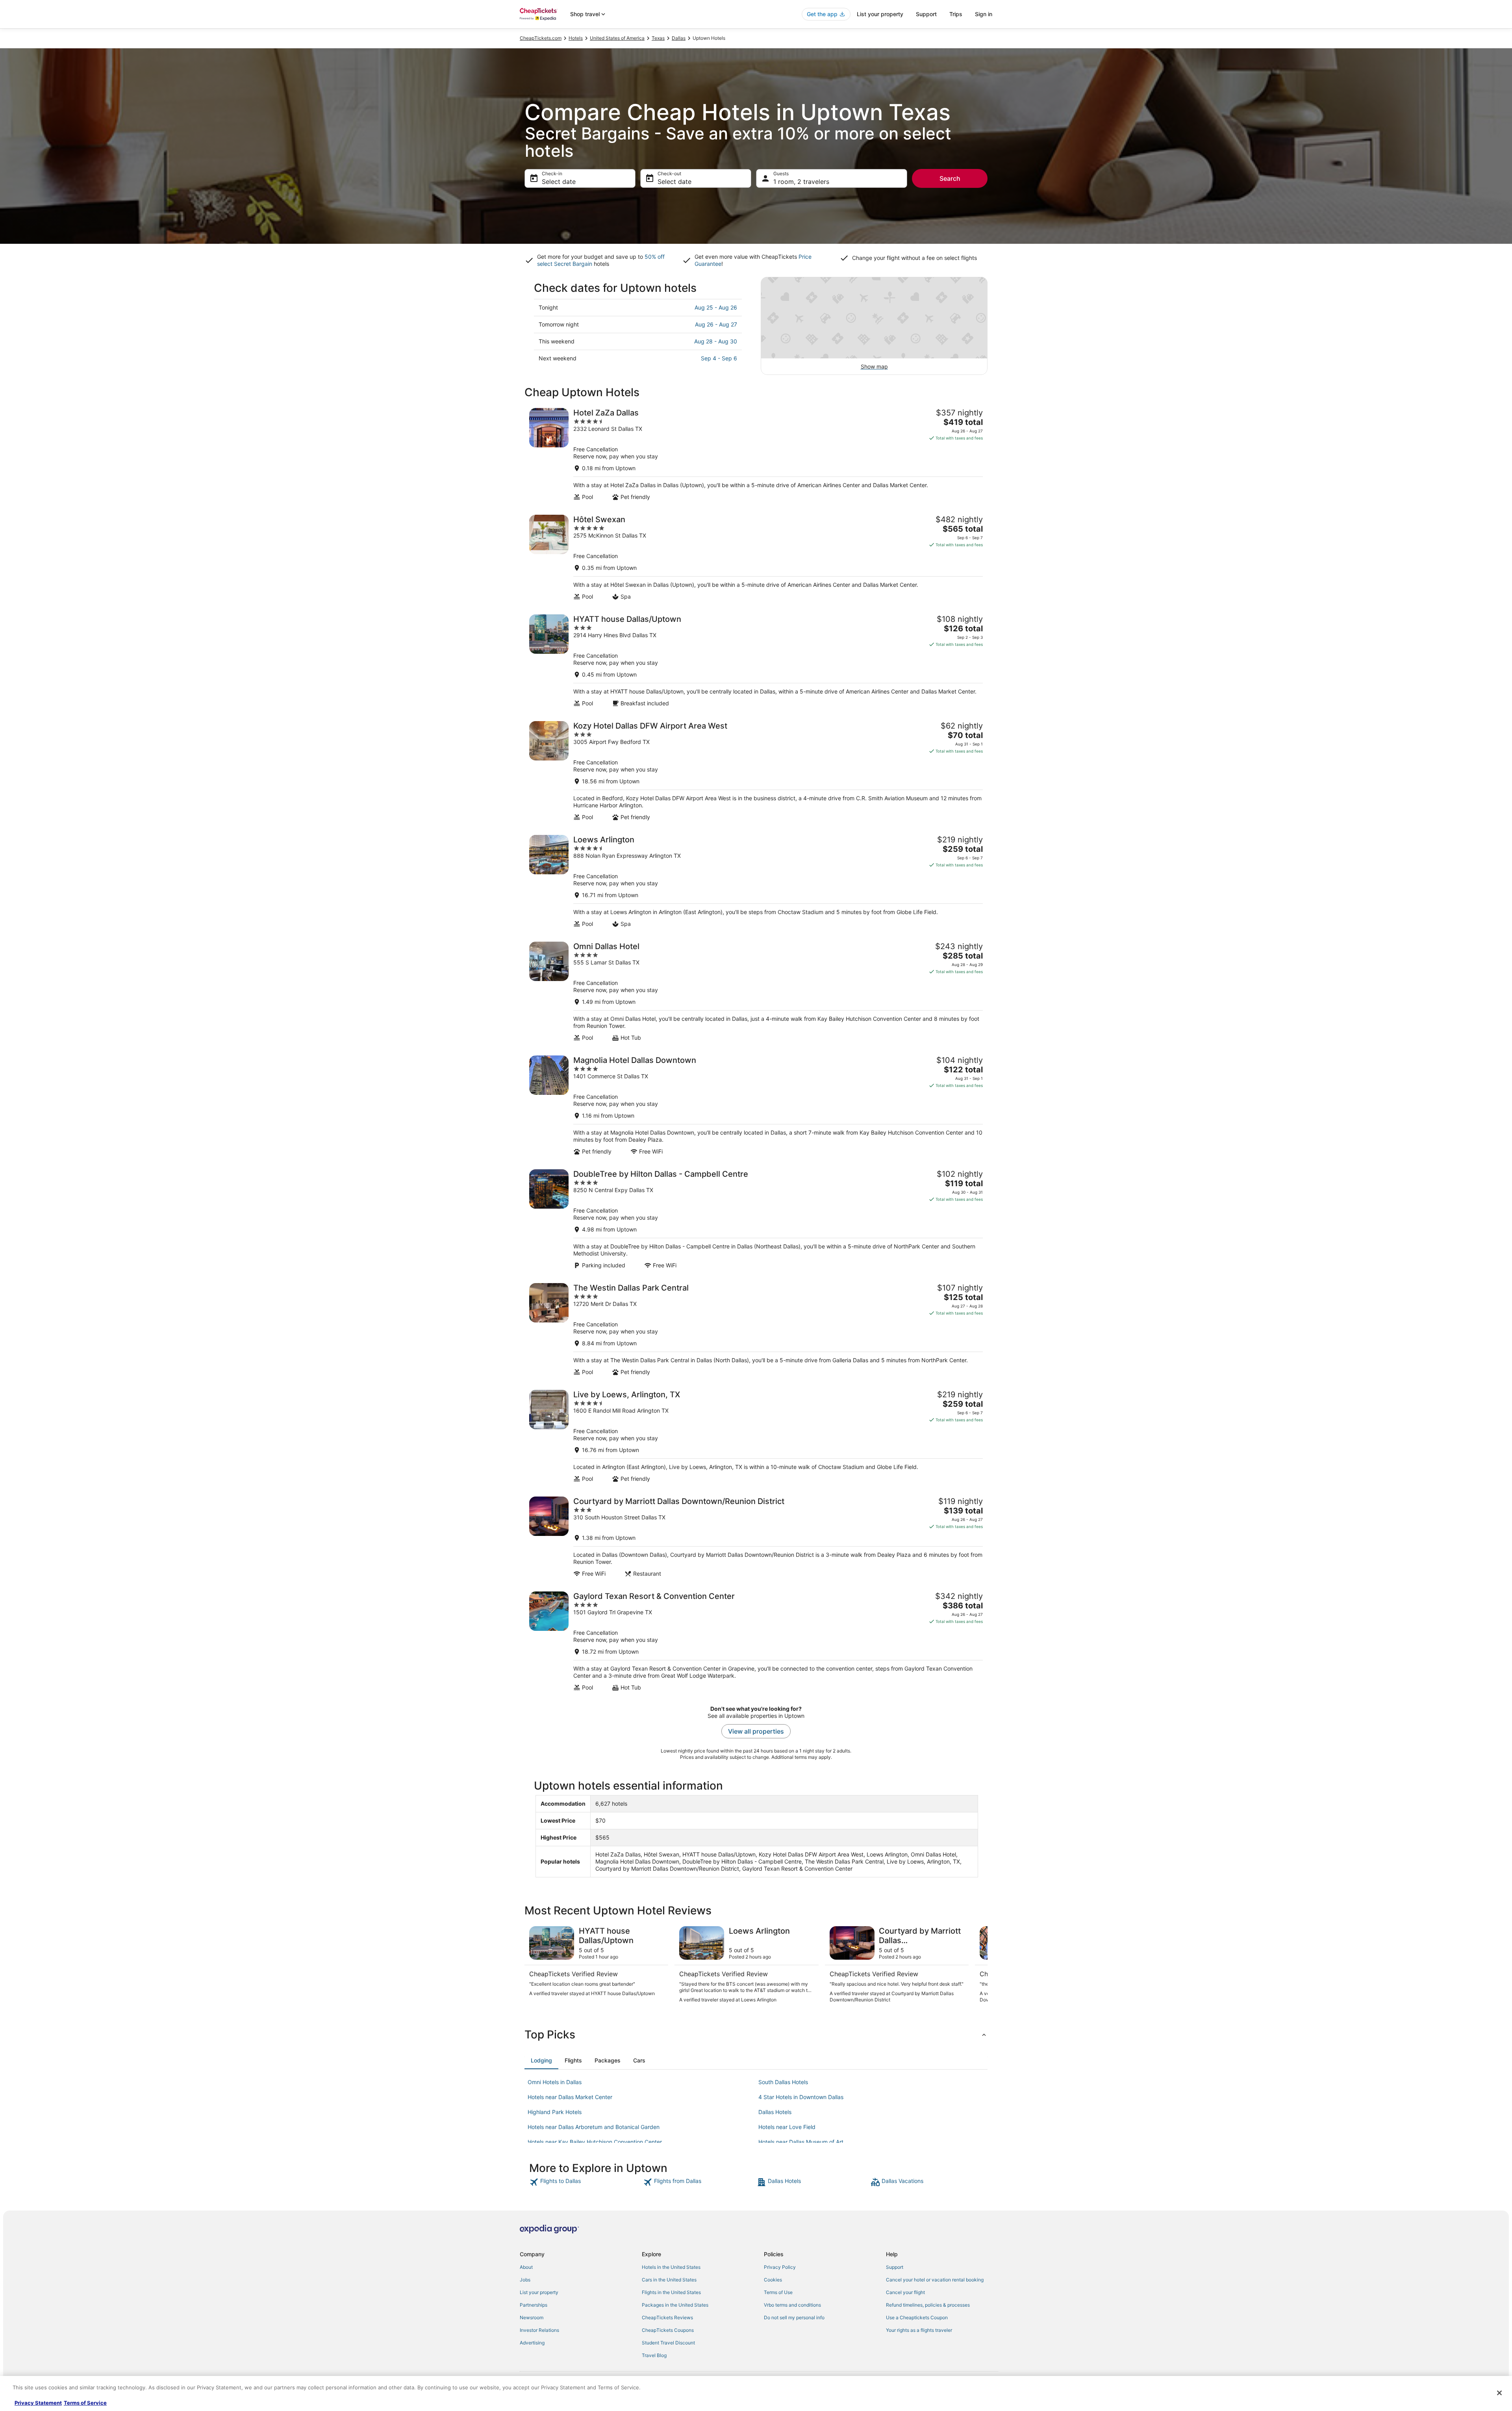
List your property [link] (539, 2292)
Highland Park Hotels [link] (555, 2112)
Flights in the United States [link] (671, 2292)
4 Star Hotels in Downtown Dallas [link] (801, 2097)
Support (926, 14)
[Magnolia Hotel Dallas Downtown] (756, 1105)
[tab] (541, 2060)
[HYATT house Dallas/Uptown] (756, 661)
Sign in (984, 14)
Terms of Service (85, 2403)
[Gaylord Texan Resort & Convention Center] (756, 1641)
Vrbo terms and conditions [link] (792, 2305)
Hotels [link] (576, 38)
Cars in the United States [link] (669, 2280)
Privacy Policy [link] (780, 2267)
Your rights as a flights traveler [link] (919, 2330)
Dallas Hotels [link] (775, 2112)
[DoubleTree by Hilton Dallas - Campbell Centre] (756, 1219)
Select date (559, 182)
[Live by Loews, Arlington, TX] (756, 1436)
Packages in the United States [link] (675, 2305)
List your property (880, 14)
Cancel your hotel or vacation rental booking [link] (935, 2280)
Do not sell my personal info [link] (794, 2317)
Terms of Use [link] (778, 2292)
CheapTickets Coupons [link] (668, 2330)
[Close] (1499, 2393)
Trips (956, 14)
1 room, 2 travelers (801, 182)
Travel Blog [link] (654, 2355)
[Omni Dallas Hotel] (756, 991)
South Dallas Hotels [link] (783, 2082)
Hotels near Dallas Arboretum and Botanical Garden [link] (594, 2127)
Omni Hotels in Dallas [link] (555, 2082)
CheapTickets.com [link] (541, 38)
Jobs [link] (525, 2280)
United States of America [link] (617, 38)
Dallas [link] (679, 38)
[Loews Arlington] (756, 881)
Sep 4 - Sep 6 (719, 358)
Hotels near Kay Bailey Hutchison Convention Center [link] (595, 2142)
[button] (756, 2035)
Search (950, 178)
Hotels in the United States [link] (671, 2267)
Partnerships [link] (534, 2305)
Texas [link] (658, 38)
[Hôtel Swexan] (756, 557)
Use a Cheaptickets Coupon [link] (917, 2317)
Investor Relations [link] (539, 2330)
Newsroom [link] (532, 2317)
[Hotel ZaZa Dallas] (756, 454)
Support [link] (895, 2267)
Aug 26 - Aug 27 (716, 324)
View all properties (756, 1731)
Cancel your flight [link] (905, 2292)
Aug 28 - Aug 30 (716, 341)
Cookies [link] (773, 2280)
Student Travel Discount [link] (668, 2343)
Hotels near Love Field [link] (787, 2127)
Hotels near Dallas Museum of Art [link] (801, 2142)
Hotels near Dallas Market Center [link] (570, 2097)
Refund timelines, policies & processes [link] (928, 2305)
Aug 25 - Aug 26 (716, 307)
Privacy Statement (38, 2403)
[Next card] (978, 1968)
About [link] (526, 2267)
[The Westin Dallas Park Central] (756, 1329)
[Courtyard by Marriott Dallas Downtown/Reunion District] (756, 1537)
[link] (585, 2182)
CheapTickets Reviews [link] (667, 2317)
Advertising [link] (532, 2343)
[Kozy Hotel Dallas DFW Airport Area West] (756, 771)
